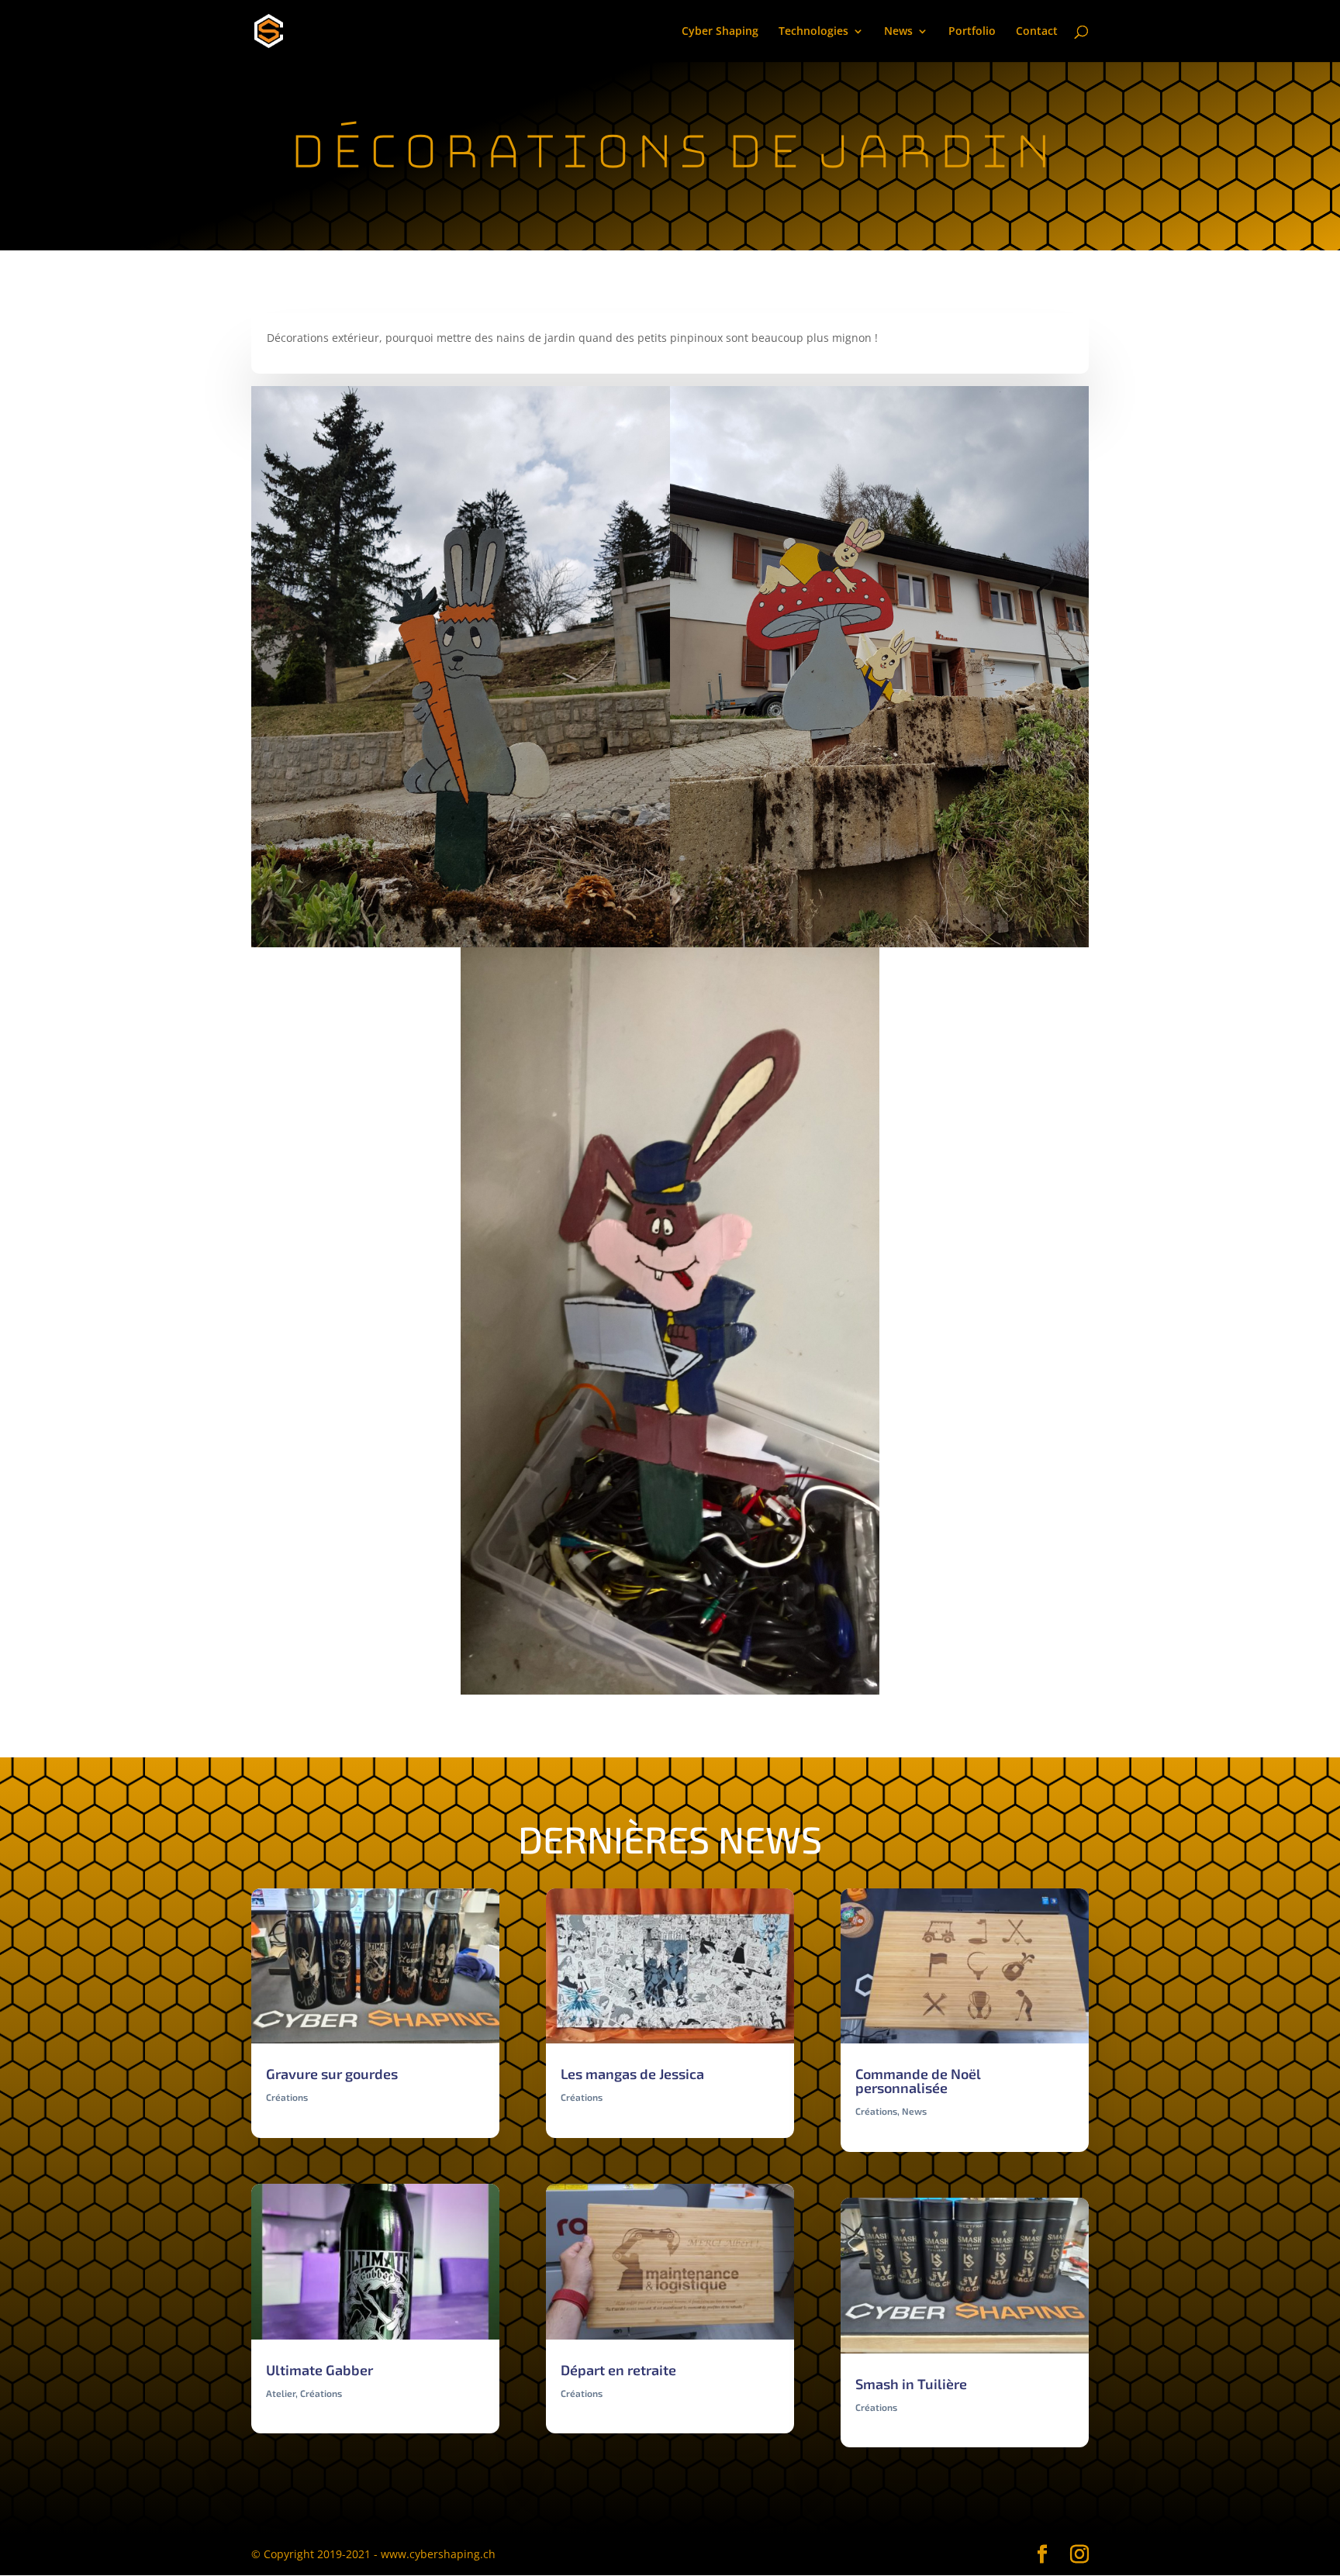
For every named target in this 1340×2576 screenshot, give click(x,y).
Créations (287, 2097)
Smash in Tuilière (911, 2384)
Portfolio (972, 32)
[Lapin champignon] (879, 947)
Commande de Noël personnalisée (918, 2081)
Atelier (281, 2393)
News (898, 32)
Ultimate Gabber (319, 2370)
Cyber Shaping (720, 32)
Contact (1037, 32)
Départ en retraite (618, 2370)
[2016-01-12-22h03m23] (670, 1694)
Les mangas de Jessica (632, 2074)
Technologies (813, 32)
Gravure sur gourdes (332, 2074)
